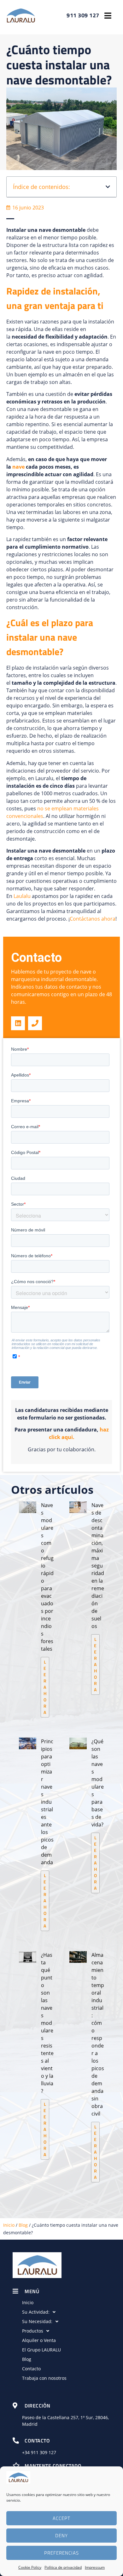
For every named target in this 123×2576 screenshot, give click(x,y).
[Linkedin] (18, 1023)
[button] (108, 16)
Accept (61, 2518)
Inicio (9, 2225)
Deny (61, 2536)
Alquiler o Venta (39, 2340)
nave (19, 467)
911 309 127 (44, 2452)
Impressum (95, 2567)
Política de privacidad (63, 2567)
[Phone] (35, 1023)
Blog (23, 2225)
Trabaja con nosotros (44, 2378)
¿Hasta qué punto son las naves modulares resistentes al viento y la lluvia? (47, 2023)
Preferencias (61, 2553)
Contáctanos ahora (93, 919)
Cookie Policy (30, 2567)
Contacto (31, 2369)
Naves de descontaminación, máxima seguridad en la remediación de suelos (98, 1566)
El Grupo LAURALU (41, 2350)
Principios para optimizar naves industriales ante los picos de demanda (47, 1802)
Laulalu (23, 896)
